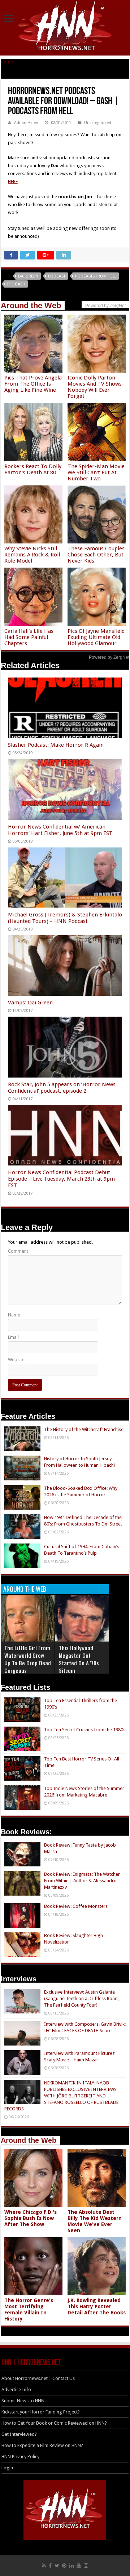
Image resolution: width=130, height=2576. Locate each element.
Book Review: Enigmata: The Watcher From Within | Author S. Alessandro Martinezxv (82, 1881)
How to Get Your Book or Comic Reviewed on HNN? (54, 2423)
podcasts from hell (96, 276)
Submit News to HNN (23, 2401)
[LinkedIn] (71, 2566)
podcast (57, 276)
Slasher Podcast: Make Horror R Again (56, 745)
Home (7, 62)
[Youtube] (79, 2566)
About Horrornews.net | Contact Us (38, 2378)
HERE (13, 181)
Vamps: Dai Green (30, 1003)
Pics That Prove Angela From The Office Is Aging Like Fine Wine (33, 384)
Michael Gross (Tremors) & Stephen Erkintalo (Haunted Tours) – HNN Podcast (65, 918)
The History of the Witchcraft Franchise (84, 1429)
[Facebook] (50, 2566)
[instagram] (86, 2566)
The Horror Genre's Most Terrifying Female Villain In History (29, 2309)
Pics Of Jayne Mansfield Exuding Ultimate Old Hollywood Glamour (96, 637)
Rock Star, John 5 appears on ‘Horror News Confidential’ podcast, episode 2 (62, 1088)
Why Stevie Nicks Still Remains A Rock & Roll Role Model (32, 555)
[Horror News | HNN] (65, 27)
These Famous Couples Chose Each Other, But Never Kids (96, 555)
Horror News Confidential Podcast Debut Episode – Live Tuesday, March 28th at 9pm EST (61, 1179)
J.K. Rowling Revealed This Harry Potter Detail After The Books (97, 2306)
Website (16, 1360)
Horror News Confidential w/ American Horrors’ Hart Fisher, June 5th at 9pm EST (60, 830)
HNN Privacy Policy (20, 2457)
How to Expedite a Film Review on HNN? (42, 2445)
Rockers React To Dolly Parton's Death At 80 (33, 469)
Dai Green (28, 276)
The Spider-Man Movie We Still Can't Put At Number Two (96, 472)
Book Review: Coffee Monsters (76, 1906)
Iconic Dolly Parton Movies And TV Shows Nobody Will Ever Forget (95, 387)
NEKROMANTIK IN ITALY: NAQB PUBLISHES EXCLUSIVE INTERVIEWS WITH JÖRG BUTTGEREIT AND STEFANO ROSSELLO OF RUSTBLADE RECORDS (61, 2096)
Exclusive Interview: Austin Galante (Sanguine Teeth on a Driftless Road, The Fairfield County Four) (81, 1998)
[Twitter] (57, 2566)
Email (13, 1337)
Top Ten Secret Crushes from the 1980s (85, 1730)
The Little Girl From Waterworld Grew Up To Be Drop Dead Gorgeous (28, 1659)
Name (14, 1315)
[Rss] (44, 2566)
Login (7, 2468)
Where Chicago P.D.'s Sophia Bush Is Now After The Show (31, 2218)
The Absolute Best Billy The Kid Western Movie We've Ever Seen (95, 2221)
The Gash (16, 284)
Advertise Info (16, 2390)
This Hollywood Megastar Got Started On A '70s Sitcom (79, 1659)
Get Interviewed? (19, 2434)
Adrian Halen (26, 123)
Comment (18, 1251)
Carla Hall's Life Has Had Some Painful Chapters (29, 637)
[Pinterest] (64, 2566)
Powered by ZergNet (109, 657)
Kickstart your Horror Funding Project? (41, 2412)
